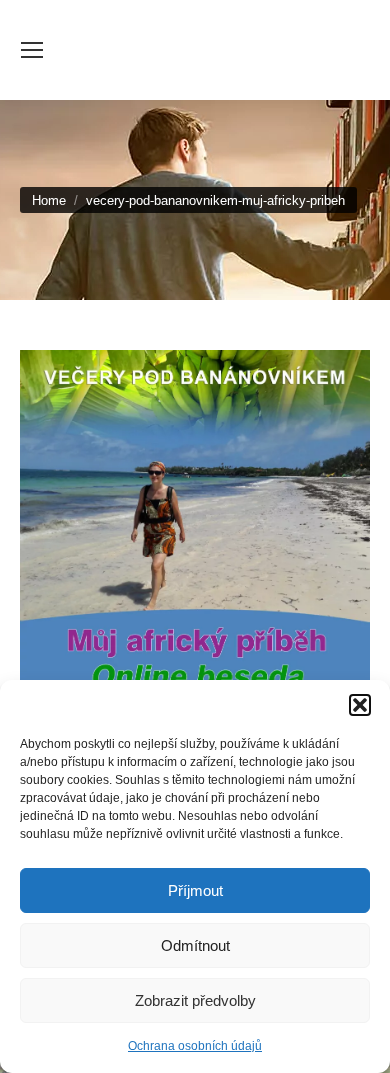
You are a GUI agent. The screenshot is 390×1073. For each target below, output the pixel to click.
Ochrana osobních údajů (195, 1046)
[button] (360, 705)
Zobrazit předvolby (195, 1000)
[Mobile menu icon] (32, 50)
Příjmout (195, 890)
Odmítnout (195, 945)
